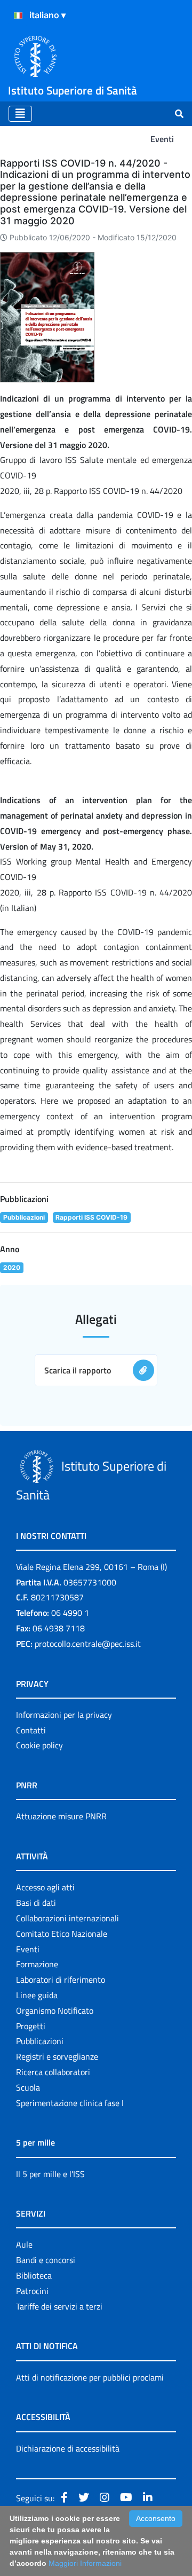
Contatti (31, 1730)
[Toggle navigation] (20, 114)
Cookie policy (39, 1745)
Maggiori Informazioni (85, 2563)
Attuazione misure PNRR (61, 1816)
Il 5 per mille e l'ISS (50, 2174)
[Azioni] (18, 15)
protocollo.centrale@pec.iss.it (88, 1644)
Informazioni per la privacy (64, 1715)
